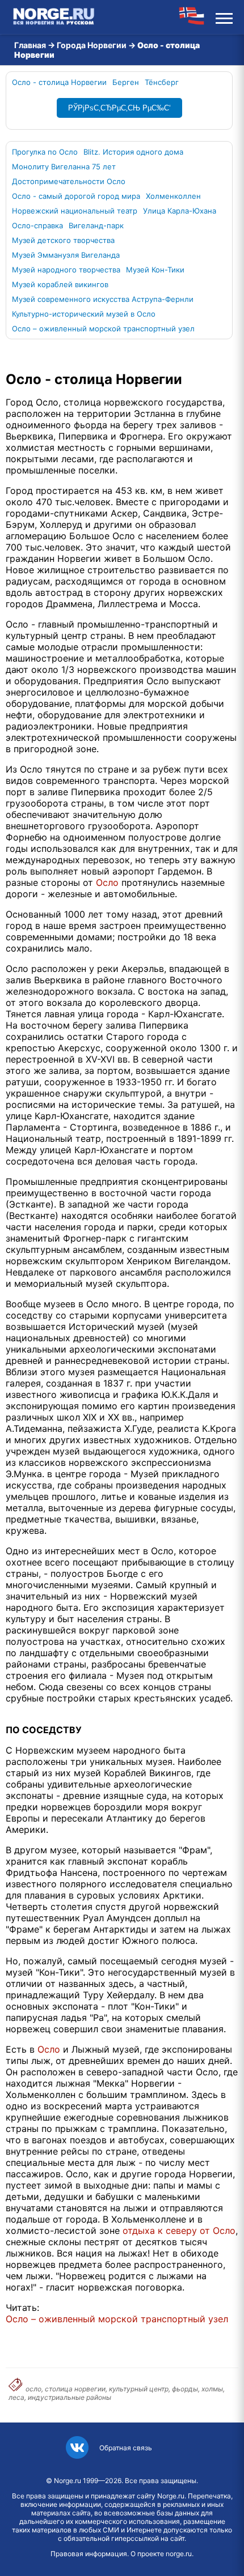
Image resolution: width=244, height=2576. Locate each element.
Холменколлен (173, 196)
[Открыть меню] (224, 17)
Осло (107, 882)
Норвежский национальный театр (75, 211)
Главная (30, 45)
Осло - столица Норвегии (59, 82)
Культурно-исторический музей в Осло (84, 314)
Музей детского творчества (63, 240)
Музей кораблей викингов (60, 284)
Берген (126, 82)
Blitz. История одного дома (133, 152)
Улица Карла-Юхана (180, 211)
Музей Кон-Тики (155, 270)
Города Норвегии (92, 45)
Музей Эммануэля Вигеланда (66, 255)
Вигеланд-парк (96, 225)
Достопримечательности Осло (69, 181)
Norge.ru (68, 2481)
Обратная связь (126, 2448)
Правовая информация (89, 2554)
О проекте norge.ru (161, 2554)
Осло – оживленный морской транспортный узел (103, 329)
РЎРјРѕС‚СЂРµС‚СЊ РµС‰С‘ (119, 108)
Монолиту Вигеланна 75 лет (64, 167)
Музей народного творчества (66, 270)
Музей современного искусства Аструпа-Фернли (103, 299)
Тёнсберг (162, 82)
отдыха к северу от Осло (179, 2230)
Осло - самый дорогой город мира (76, 196)
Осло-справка (37, 225)
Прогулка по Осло (45, 152)
